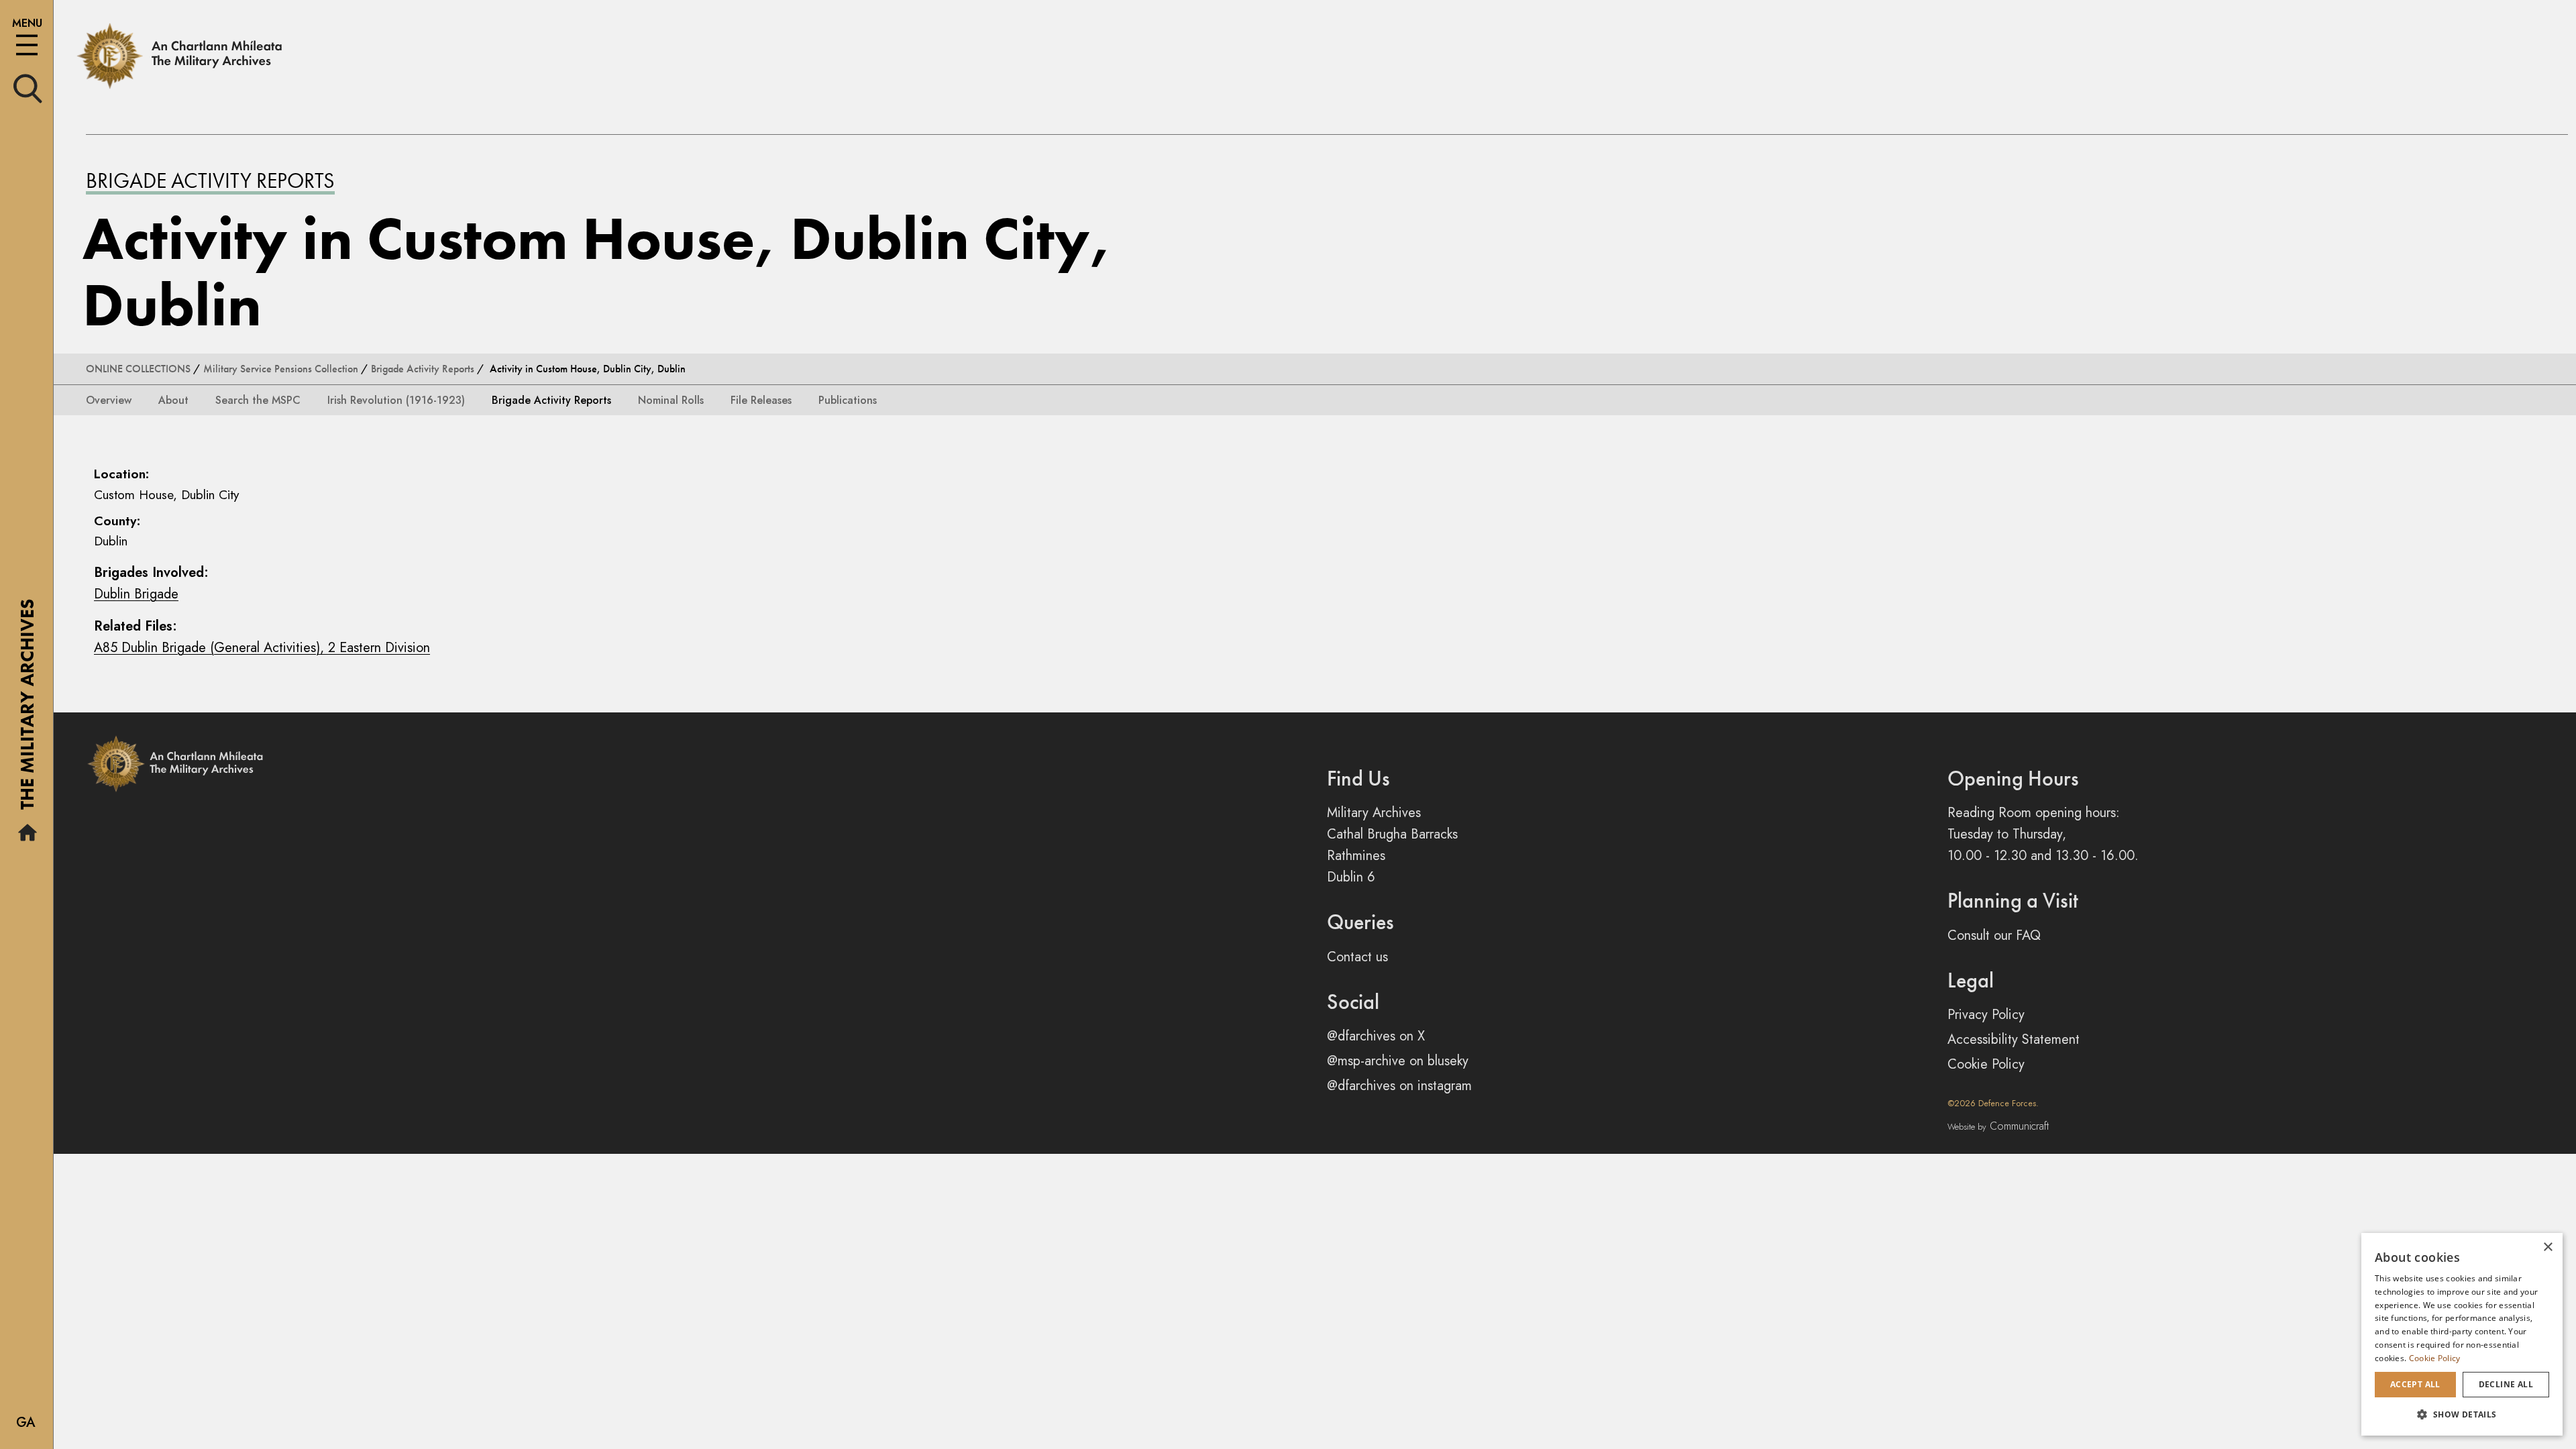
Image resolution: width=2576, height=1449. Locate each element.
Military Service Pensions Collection (281, 369)
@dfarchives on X (1376, 1036)
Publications (848, 400)
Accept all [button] (2415, 1384)
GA (26, 1423)
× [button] (2547, 1247)
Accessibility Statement (2014, 1039)
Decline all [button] (2506, 1384)
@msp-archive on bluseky (1398, 1061)
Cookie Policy (1986, 1064)
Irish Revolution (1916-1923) (396, 400)
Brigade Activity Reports (210, 181)
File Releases (761, 400)
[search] (28, 88)
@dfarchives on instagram (1399, 1086)
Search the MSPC (258, 400)
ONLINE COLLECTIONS (138, 369)
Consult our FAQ (1994, 935)
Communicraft (1998, 1126)
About (173, 400)
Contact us (1357, 957)
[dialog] (2462, 1334)
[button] (2462, 1414)
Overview (109, 400)
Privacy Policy (1986, 1015)
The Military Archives (27, 709)
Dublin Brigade (136, 594)
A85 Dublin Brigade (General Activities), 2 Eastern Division (262, 648)
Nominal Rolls (671, 400)
